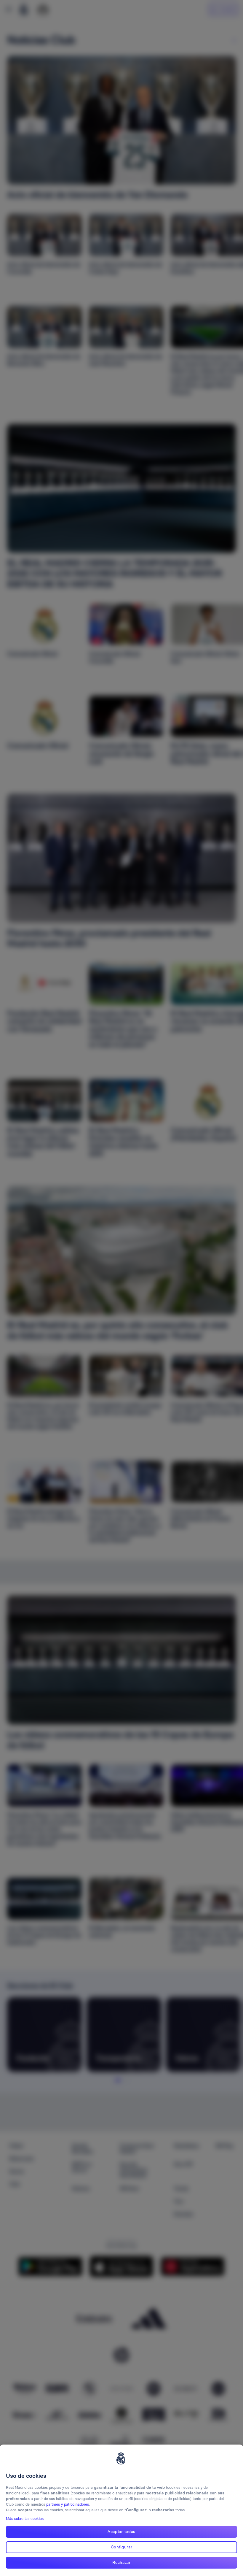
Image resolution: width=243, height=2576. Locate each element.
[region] (121, 2510)
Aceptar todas (121, 2531)
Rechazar (121, 2562)
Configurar (122, 2547)
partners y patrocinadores (68, 2504)
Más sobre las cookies (25, 2519)
